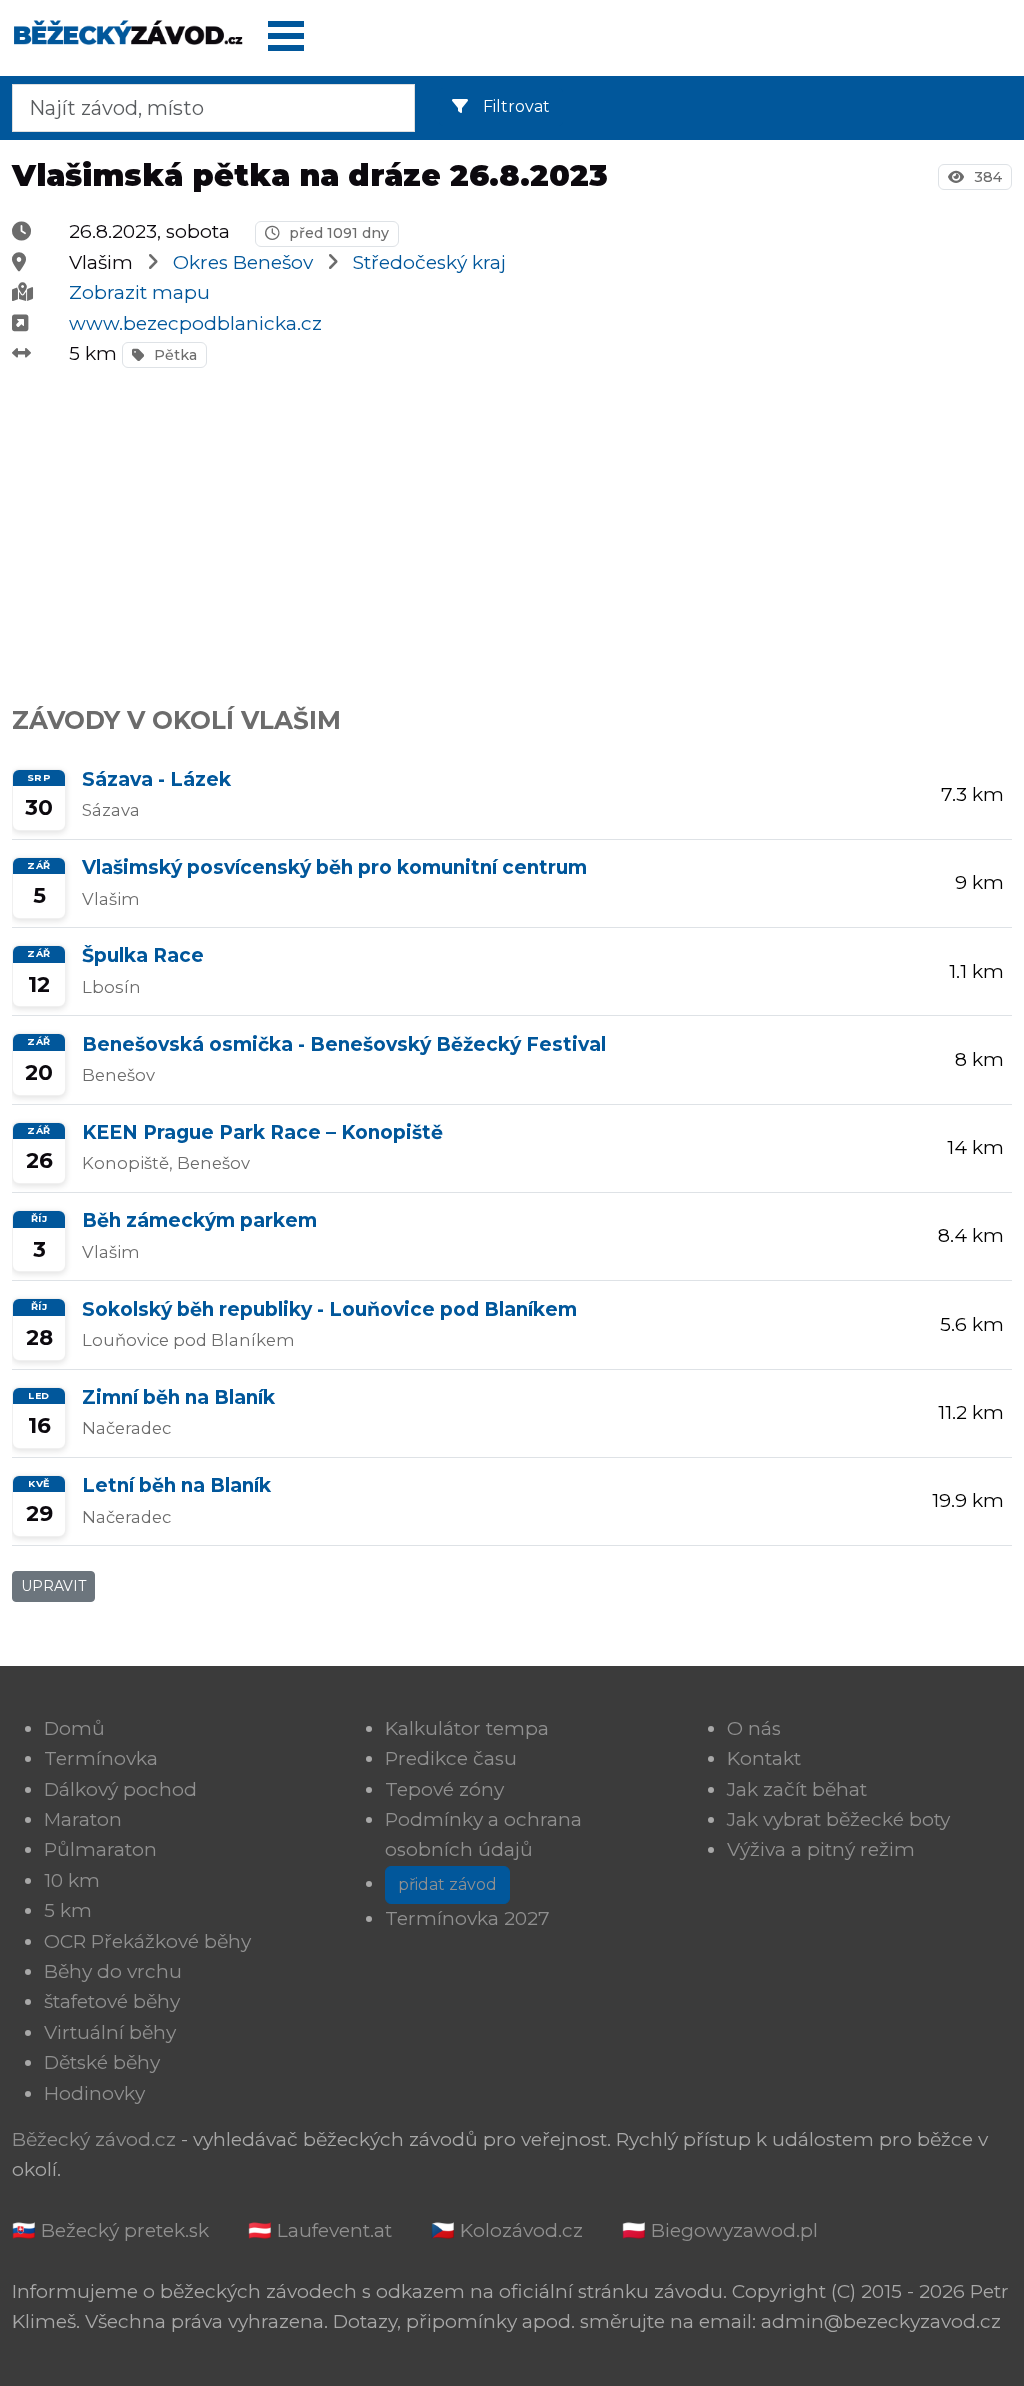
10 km (72, 1880)
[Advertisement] (512, 526)
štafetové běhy (112, 2001)
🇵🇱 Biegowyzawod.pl (720, 2230)
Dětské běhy (102, 2062)
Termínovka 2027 (467, 1918)
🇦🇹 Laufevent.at (320, 2230)
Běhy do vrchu (113, 1971)
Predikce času (451, 1758)
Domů (74, 1728)
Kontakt (764, 1758)
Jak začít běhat (797, 1789)
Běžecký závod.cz (94, 2139)
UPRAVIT (53, 1586)
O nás (754, 1728)
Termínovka (101, 1758)
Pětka (173, 355)
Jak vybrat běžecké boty (838, 1819)
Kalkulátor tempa (467, 1728)
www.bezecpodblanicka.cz (195, 323)
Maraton (83, 1819)
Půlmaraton (100, 1849)
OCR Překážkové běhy (147, 1941)
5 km (68, 1910)
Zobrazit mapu (139, 292)
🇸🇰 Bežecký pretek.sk (110, 2230)
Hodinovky (94, 2093)
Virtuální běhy (110, 2032)
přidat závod (447, 1884)
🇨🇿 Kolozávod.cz (507, 2230)
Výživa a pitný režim (821, 1849)
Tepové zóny (444, 1789)
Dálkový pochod (120, 1789)
